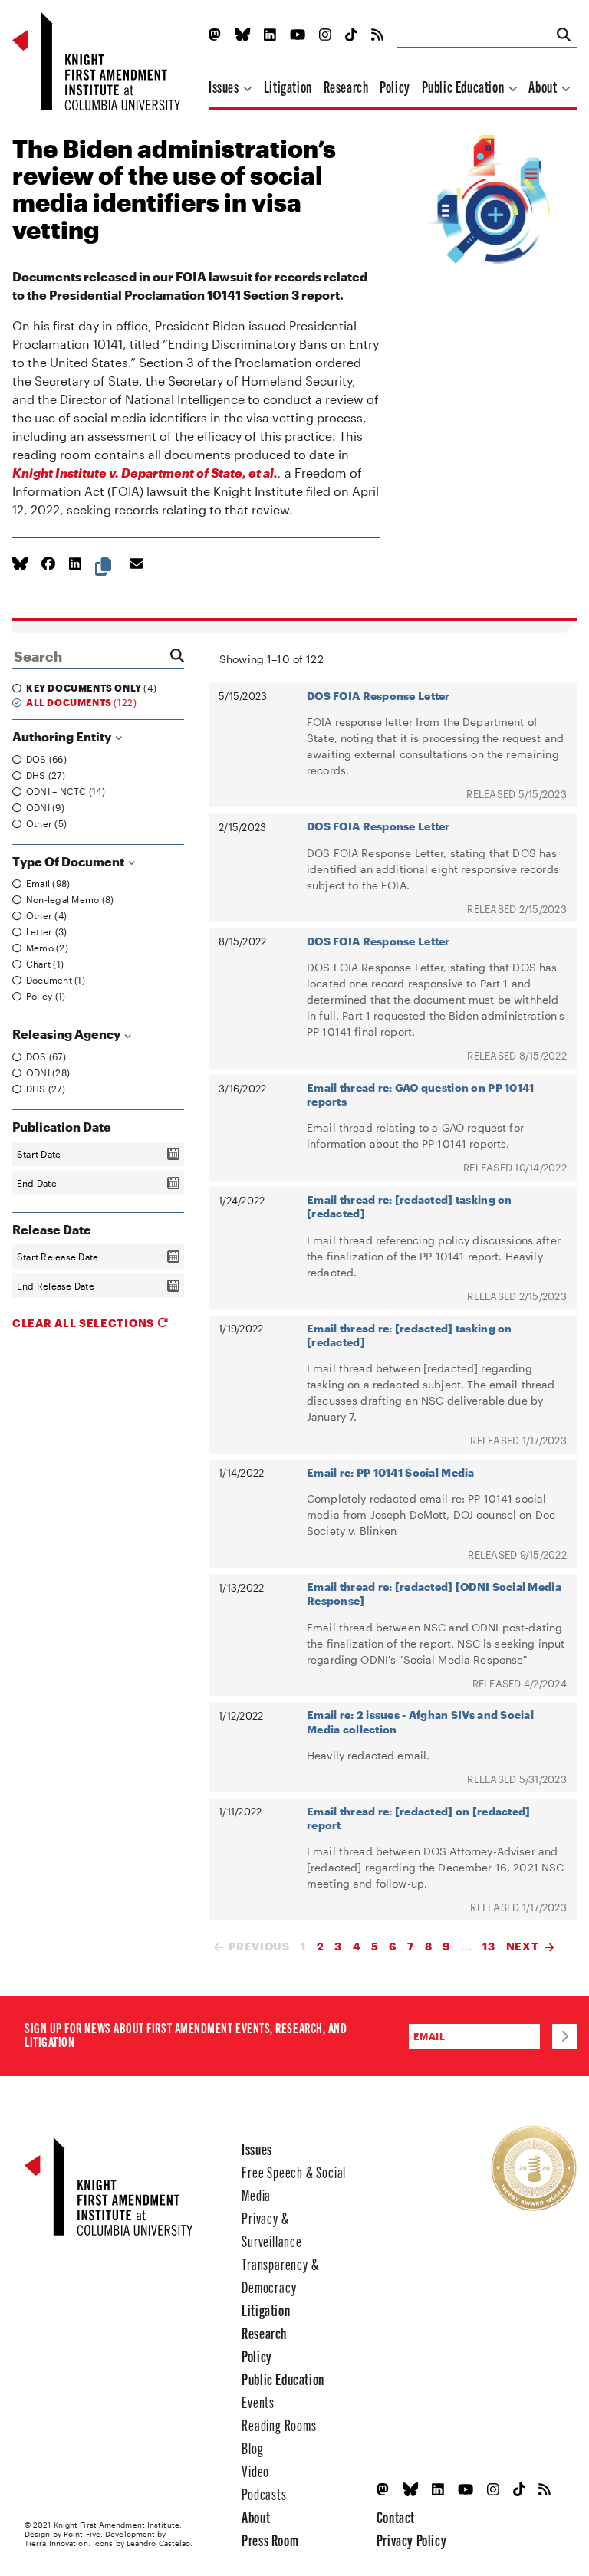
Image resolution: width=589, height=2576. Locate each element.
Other (45, 823)
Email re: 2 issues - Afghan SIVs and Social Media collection (420, 1722)
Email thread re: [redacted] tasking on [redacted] (410, 1206)
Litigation (288, 86)
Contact (396, 2517)
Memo (46, 948)
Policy (395, 86)
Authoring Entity (63, 736)
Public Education (464, 86)
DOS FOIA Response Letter (378, 696)
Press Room (270, 2540)
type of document (69, 861)
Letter (45, 932)
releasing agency (67, 1034)
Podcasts (264, 2494)
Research (346, 86)
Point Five (82, 2534)
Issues (225, 86)
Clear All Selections (85, 1323)
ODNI (44, 807)
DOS (45, 759)
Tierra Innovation (56, 2543)
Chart (43, 964)
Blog (252, 2448)
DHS (44, 775)
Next (523, 1946)
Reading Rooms (279, 2425)
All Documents (80, 702)
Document (54, 980)
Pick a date (173, 1154)
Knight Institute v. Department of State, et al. (145, 473)
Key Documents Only (90, 688)
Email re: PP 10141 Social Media (391, 1472)
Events (258, 2402)
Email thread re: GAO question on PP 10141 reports (420, 1094)
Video (255, 2471)
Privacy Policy (411, 2540)
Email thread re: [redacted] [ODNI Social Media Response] (434, 1594)
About (544, 86)
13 (489, 1946)
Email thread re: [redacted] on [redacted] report (418, 1818)
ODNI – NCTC (64, 791)
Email (46, 883)
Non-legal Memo (68, 899)
